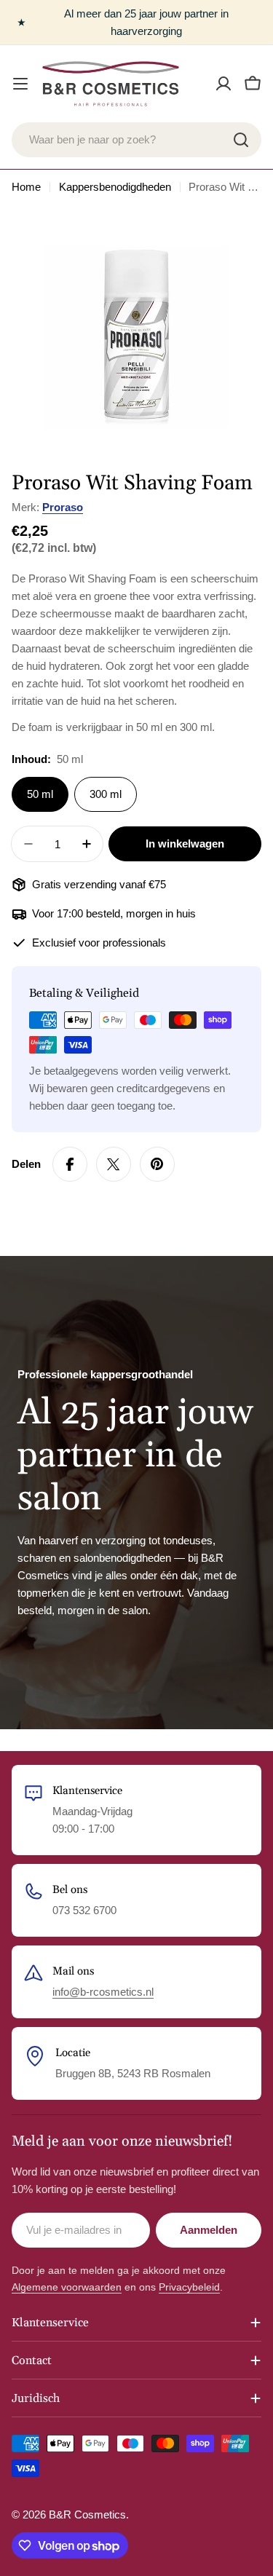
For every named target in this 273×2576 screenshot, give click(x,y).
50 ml (40, 794)
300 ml (106, 794)
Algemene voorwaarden (67, 2287)
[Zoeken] (241, 140)
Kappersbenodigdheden (115, 187)
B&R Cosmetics (87, 2514)
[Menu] (20, 84)
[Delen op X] (114, 1164)
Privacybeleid (189, 2287)
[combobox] (136, 140)
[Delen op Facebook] (70, 1164)
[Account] (223, 84)
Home (26, 187)
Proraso (63, 507)
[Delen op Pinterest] (157, 1164)
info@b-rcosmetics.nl (103, 1992)
